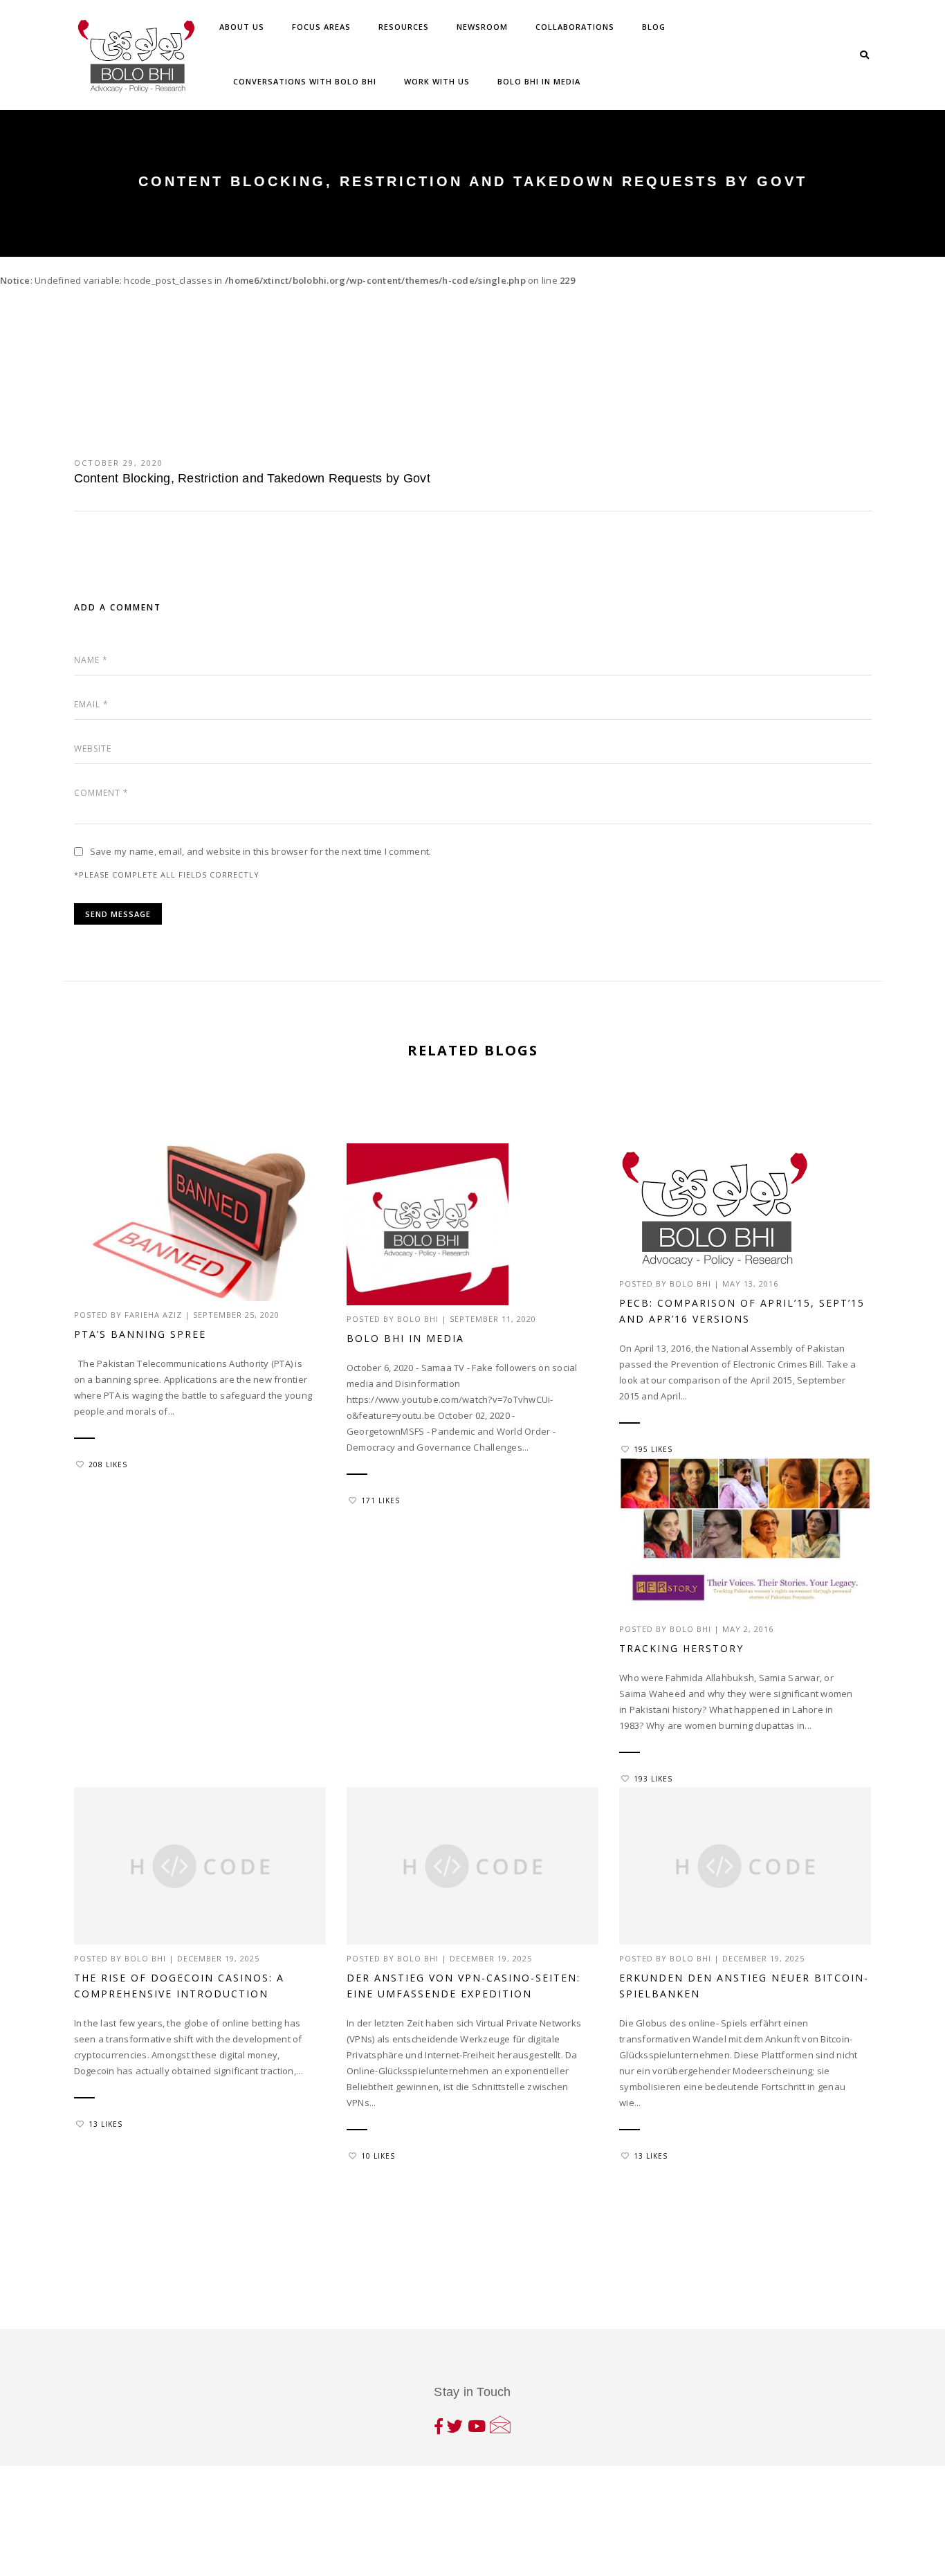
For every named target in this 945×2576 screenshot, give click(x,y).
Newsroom (482, 27)
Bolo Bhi (418, 1319)
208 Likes (108, 1464)
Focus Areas (321, 27)
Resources (404, 27)
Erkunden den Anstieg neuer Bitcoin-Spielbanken (744, 1986)
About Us (242, 27)
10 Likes (378, 2156)
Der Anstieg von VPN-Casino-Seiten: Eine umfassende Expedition (464, 1986)
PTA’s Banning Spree (140, 1334)
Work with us (437, 81)
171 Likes (380, 1500)
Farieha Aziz (153, 1315)
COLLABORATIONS (575, 27)
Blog (654, 27)
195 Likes (653, 1449)
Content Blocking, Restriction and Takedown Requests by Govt (252, 478)
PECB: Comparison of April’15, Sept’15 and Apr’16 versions (742, 1311)
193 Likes (653, 1779)
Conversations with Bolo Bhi (305, 81)
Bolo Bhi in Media (539, 81)
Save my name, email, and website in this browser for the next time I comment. (261, 851)
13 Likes (105, 2124)
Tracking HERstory (681, 1648)
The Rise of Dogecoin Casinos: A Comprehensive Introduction (179, 1986)
